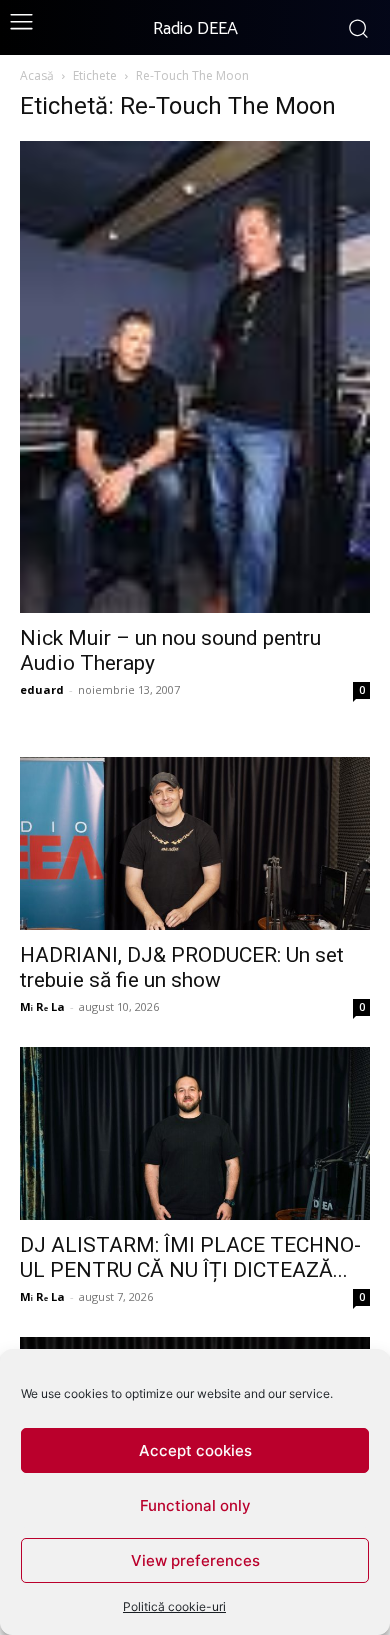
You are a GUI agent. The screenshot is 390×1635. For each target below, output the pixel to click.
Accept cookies (195, 1450)
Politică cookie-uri (174, 1606)
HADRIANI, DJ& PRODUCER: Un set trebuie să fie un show (182, 967)
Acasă (37, 75)
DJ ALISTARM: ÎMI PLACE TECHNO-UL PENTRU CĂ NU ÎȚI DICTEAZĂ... (190, 1257)
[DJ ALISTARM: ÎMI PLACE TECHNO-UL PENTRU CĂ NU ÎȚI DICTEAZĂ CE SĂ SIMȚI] (195, 1133)
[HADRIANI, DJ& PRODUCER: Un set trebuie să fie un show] (195, 843)
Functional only (195, 1505)
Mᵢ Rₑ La (42, 1006)
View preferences (195, 1560)
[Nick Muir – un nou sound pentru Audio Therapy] (195, 377)
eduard (42, 689)
